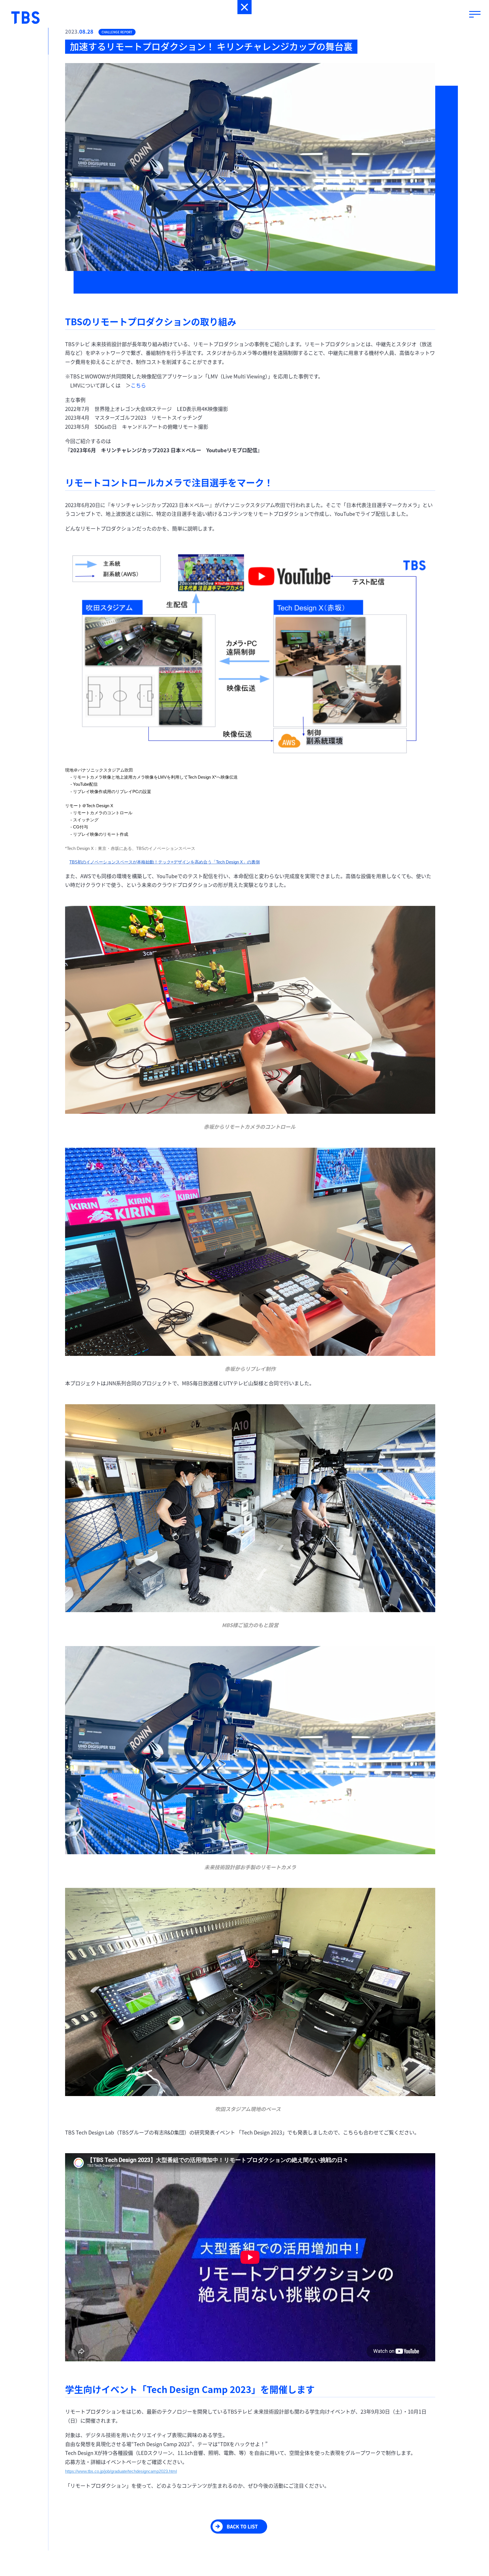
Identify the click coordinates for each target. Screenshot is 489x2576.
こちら (138, 385)
